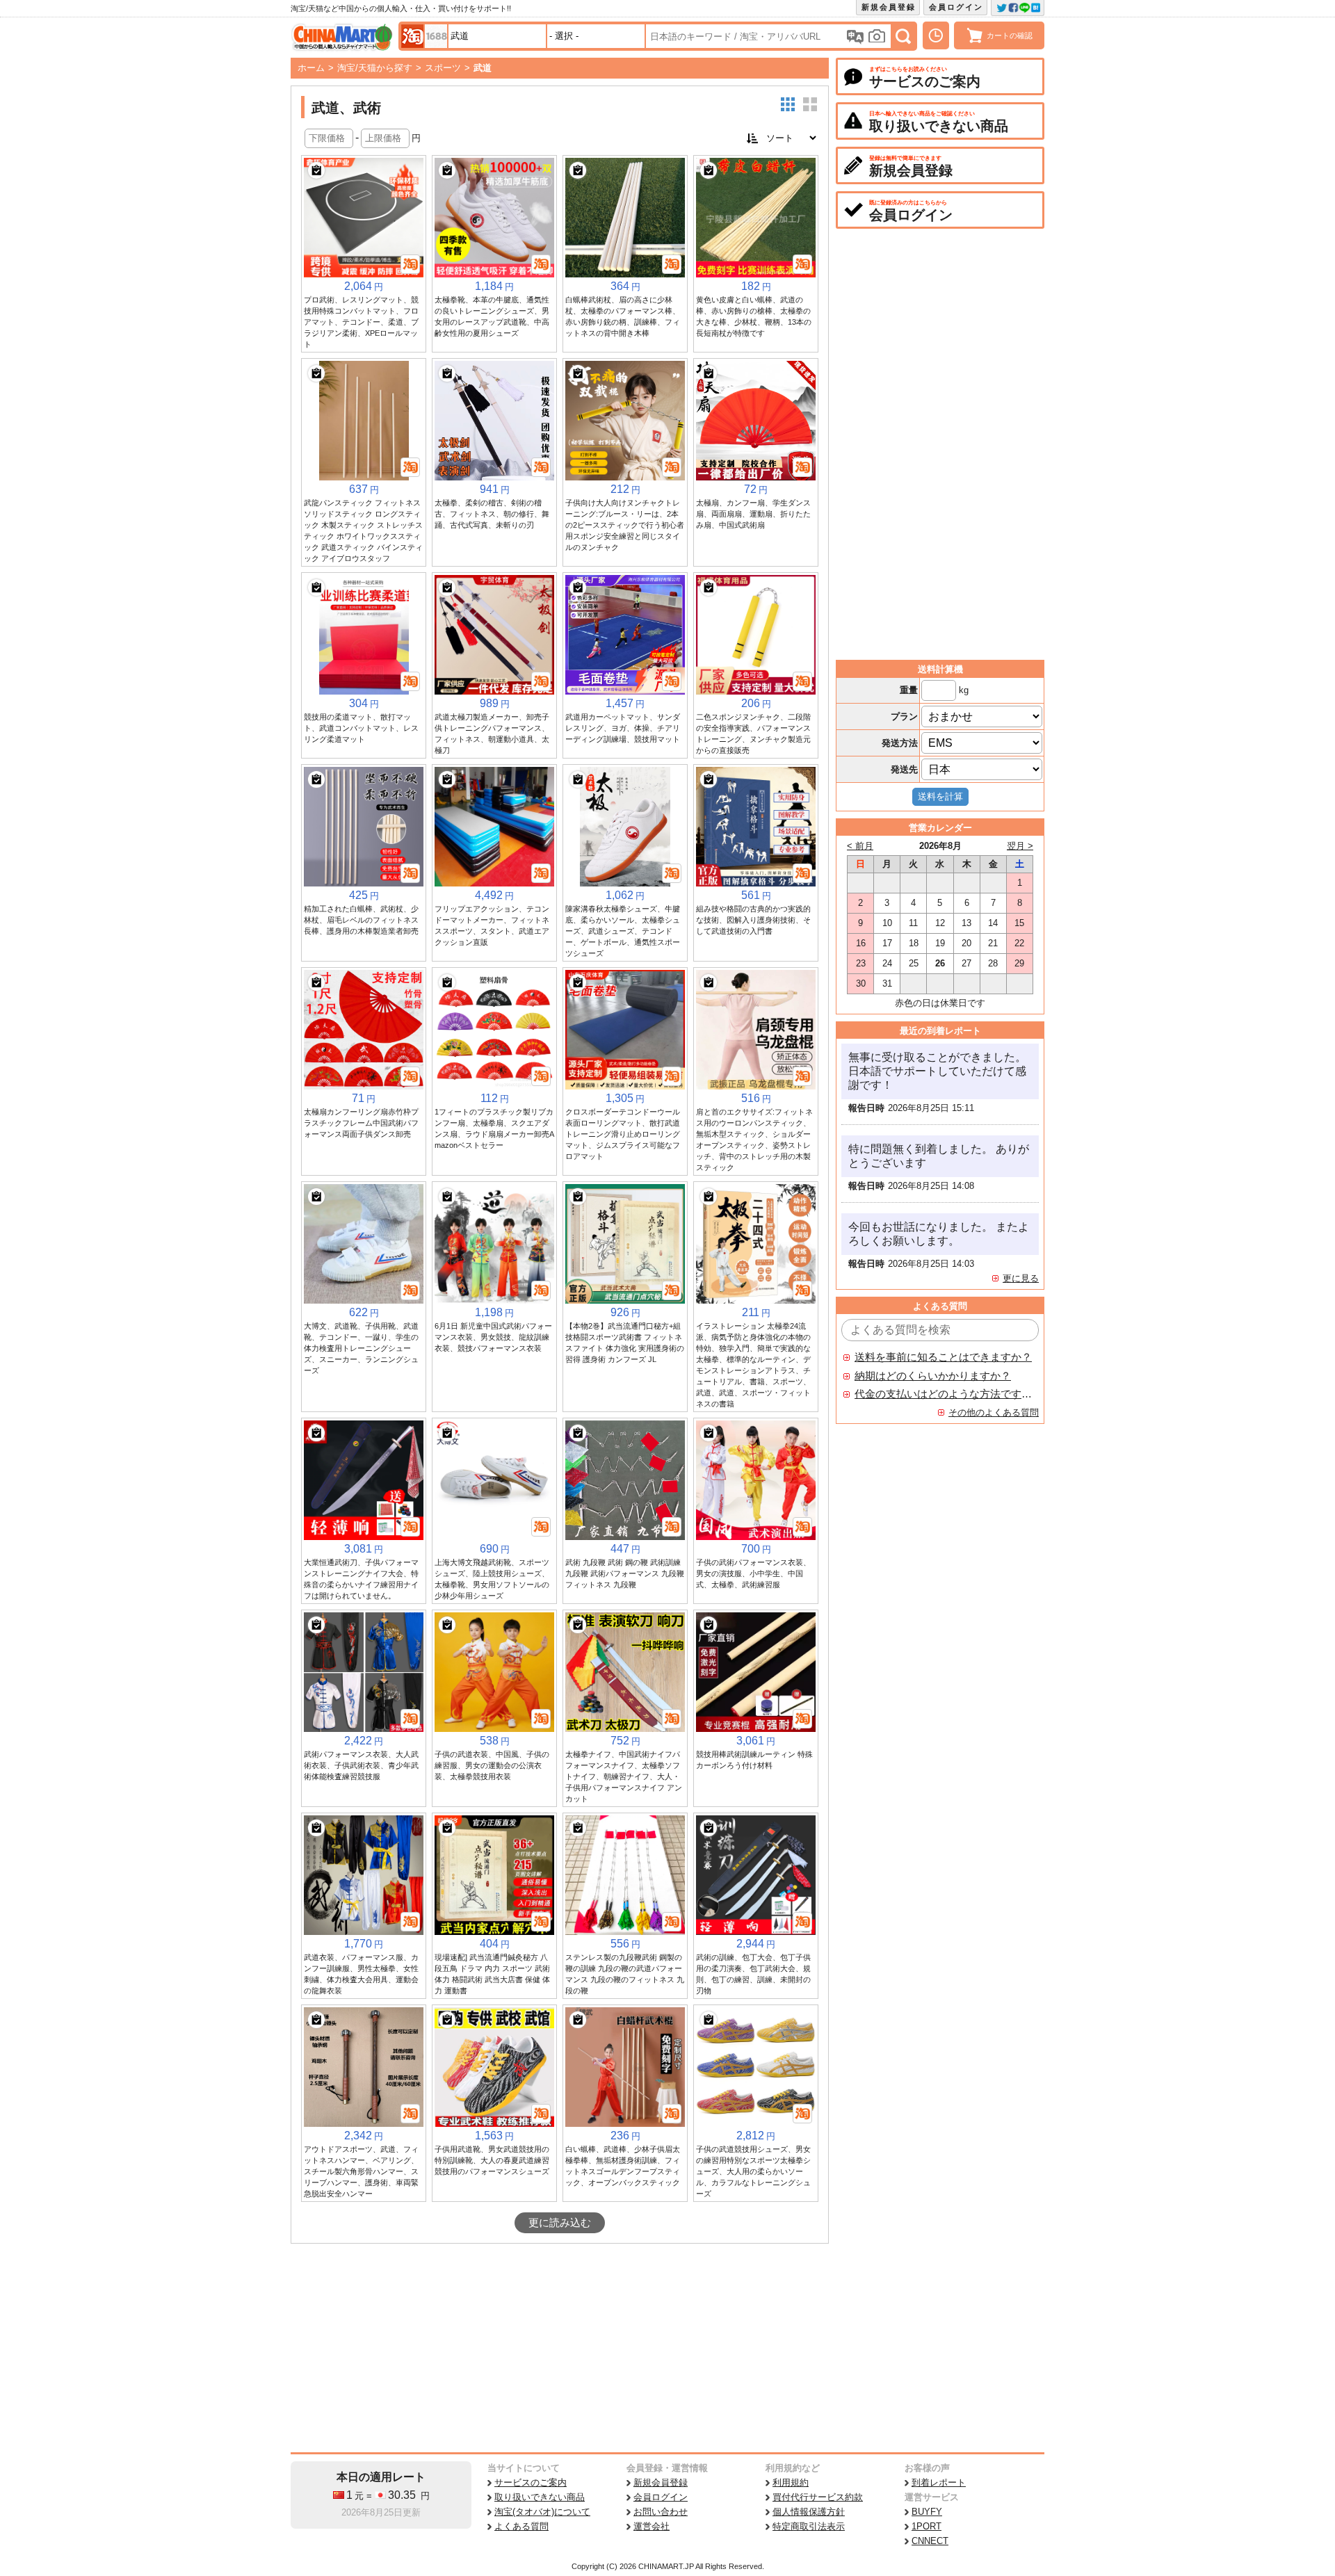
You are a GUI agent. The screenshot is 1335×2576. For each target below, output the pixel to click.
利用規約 (791, 2482)
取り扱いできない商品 (540, 2497)
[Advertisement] (560, 2348)
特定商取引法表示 (809, 2526)
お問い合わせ (661, 2512)
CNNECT (930, 2541)
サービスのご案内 (531, 2482)
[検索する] (903, 36)
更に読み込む (560, 2223)
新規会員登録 (889, 7)
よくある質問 (521, 2526)
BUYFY (927, 2512)
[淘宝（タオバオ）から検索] (412, 36)
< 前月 (860, 846)
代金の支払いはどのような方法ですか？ (944, 1394)
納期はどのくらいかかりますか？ (933, 1376)
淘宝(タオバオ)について (542, 2512)
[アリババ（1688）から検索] (436, 36)
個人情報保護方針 (809, 2512)
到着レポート (939, 2482)
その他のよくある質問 (994, 1412)
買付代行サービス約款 (818, 2497)
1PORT (927, 2526)
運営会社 (652, 2526)
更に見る (1021, 1278)
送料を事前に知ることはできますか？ (943, 1357)
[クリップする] (316, 170)
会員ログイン (956, 7)
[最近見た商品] (936, 35)
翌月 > (1020, 846)
